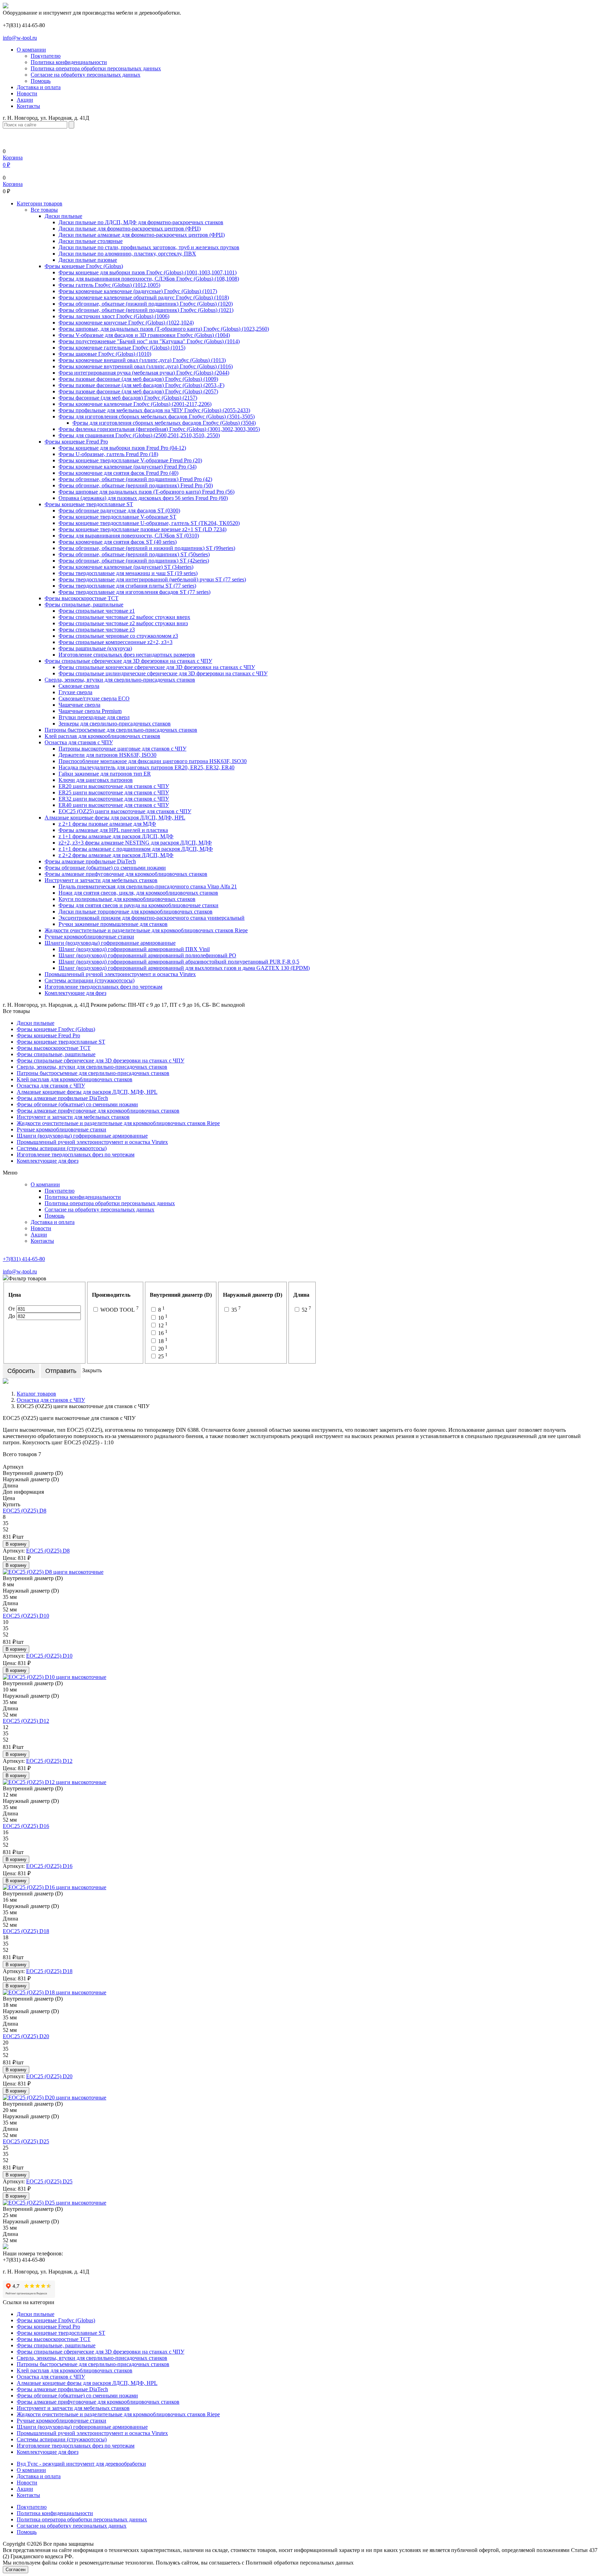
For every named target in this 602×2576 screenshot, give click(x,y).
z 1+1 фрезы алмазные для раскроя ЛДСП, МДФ (116, 836)
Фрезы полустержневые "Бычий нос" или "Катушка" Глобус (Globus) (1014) (149, 341)
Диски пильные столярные (91, 241)
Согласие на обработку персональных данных (86, 75)
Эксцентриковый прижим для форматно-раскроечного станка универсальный (152, 918)
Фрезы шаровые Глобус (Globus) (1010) (105, 354)
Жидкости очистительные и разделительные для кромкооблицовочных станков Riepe (146, 930)
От (12, 1309)
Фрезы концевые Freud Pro (76, 442)
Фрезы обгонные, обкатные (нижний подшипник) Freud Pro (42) (135, 479)
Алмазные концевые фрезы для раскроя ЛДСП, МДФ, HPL (115, 818)
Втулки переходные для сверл (94, 717)
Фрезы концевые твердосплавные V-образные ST (117, 517)
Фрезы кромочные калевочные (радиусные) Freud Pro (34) (128, 467)
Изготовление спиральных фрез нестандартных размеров (127, 655)
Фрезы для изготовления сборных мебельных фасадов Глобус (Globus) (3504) (164, 423)
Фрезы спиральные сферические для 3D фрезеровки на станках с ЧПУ (128, 661)
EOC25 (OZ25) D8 (25, 1511)
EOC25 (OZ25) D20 (26, 2036)
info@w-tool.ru (20, 38)
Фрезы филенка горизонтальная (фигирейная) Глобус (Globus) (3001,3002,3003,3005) (159, 429)
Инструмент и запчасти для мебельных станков (101, 880)
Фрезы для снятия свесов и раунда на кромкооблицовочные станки (138, 905)
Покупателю (46, 56)
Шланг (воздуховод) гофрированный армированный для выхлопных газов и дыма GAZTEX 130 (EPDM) (184, 968)
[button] (40, 203)
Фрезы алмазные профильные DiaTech (90, 861)
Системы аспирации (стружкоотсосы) (90, 980)
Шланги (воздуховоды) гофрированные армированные (110, 943)
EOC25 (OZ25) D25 (26, 2141)
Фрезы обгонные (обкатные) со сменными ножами (105, 868)
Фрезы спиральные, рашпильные (84, 604)
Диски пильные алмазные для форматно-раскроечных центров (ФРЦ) (142, 235)
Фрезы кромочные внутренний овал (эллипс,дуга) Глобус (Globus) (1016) (146, 366)
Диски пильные (63, 216)
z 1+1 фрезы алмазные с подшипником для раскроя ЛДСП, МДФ (136, 849)
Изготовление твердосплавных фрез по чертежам (103, 987)
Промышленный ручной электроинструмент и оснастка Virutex (120, 974)
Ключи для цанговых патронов (96, 780)
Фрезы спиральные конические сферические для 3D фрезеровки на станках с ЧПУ (157, 667)
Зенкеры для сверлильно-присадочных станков (115, 724)
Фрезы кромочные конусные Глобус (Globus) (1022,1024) (126, 323)
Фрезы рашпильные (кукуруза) (95, 648)
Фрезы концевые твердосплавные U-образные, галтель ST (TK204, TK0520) (149, 523)
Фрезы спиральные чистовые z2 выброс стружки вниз (123, 623)
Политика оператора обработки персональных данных (96, 68)
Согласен (16, 2570)
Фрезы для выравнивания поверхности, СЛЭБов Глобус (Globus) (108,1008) (149, 279)
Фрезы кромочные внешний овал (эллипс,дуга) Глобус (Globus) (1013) (142, 360)
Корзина (13, 184)
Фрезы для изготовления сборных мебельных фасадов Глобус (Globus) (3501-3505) (157, 417)
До (12, 1316)
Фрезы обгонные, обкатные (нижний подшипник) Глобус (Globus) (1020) (146, 304)
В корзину (16, 1544)
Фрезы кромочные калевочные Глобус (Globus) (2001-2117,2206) (135, 404)
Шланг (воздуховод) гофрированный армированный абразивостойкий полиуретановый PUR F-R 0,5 (179, 962)
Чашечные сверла (79, 705)
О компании (31, 50)
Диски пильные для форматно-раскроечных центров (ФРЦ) (130, 229)
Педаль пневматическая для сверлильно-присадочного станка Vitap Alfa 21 (148, 886)
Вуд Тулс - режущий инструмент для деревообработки (81, 2464)
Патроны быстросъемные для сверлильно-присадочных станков (121, 730)
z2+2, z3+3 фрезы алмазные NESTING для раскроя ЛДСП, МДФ (135, 843)
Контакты (28, 106)
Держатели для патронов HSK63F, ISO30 (107, 755)
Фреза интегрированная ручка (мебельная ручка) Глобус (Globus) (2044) (144, 373)
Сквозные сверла (79, 686)
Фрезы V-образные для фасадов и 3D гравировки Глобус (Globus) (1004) (144, 335)
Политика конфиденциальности (69, 62)
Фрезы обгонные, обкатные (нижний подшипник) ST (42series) (134, 561)
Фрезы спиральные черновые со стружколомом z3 (118, 636)
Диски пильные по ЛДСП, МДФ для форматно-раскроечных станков (141, 222)
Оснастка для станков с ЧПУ (79, 742)
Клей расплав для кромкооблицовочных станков (102, 736)
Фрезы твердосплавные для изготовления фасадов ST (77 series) (134, 592)
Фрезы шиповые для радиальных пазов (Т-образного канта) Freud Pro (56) (146, 492)
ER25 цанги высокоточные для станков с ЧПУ (114, 792)
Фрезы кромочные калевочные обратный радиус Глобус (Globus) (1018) (144, 297)
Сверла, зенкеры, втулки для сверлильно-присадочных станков (120, 680)
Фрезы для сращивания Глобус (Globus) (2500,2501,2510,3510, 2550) (139, 435)
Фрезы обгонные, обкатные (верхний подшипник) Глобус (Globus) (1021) (146, 310)
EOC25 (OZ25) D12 (26, 1721)
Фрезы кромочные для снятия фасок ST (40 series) (118, 542)
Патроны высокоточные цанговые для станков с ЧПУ (122, 749)
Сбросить (21, 1371)
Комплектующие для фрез (75, 993)
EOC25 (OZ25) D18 (26, 1931)
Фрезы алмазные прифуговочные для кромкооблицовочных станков (126, 874)
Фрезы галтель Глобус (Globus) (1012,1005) (109, 285)
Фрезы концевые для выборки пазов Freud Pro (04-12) (122, 448)
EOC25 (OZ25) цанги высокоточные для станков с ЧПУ (125, 811)
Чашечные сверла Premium (90, 711)
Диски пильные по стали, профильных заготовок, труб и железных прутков (149, 247)
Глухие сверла (75, 692)
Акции (25, 100)
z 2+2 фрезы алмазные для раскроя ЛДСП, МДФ (116, 855)
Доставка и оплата (39, 87)
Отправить (61, 1371)
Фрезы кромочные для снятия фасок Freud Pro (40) (118, 473)
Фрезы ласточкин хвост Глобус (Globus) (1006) (114, 316)
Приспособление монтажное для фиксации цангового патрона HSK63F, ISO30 (153, 761)
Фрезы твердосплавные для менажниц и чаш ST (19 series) (128, 573)
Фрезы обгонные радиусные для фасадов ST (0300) (119, 511)
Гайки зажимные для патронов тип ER (105, 774)
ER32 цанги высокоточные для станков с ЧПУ (114, 799)
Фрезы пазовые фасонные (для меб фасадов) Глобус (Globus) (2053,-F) (141, 385)
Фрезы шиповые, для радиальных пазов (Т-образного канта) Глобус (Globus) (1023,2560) (164, 329)
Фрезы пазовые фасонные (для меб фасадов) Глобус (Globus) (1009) (138, 379)
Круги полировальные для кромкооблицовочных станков (127, 899)
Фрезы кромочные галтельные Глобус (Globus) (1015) (122, 348)
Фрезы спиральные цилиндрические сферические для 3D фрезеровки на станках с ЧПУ (163, 673)
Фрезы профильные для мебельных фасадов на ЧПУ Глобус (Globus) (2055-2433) (154, 410)
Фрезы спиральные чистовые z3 (97, 630)
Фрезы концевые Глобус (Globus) (84, 266)
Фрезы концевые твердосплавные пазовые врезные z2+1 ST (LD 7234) (142, 529)
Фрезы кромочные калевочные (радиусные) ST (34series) (126, 567)
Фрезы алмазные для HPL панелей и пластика (113, 830)
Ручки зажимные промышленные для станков (113, 924)
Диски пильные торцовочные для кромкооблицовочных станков (136, 912)
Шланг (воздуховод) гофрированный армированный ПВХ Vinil (134, 949)
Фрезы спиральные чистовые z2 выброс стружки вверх (124, 617)
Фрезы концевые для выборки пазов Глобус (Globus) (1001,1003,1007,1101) (148, 272)
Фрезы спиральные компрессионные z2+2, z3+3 (115, 642)
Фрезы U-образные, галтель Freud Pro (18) (108, 454)
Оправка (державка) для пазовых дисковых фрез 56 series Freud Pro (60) (143, 498)
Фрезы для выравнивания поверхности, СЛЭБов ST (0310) (129, 536)
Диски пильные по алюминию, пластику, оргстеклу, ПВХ (127, 254)
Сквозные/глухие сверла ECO (94, 698)
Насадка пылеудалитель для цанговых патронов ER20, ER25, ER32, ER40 (146, 767)
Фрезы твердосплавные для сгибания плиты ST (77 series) (127, 586)
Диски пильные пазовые (88, 260)
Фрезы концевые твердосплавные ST (89, 504)
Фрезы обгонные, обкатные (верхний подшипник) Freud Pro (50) (136, 485)
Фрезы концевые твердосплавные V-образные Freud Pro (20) (130, 460)
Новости (27, 93)
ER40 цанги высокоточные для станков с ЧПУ (114, 805)
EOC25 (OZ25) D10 (26, 1616)
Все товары (44, 210)
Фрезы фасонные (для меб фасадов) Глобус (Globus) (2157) (128, 398)
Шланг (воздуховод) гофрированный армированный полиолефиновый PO (147, 955)
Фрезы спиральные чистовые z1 (97, 611)
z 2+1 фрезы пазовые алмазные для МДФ (107, 824)
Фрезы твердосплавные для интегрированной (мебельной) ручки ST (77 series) (152, 579)
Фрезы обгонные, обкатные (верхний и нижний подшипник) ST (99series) (147, 548)
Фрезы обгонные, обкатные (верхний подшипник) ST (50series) (134, 554)
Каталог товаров (36, 1394)
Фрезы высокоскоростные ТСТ (82, 598)
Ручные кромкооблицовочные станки (89, 937)
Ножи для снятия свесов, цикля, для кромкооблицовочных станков (138, 893)
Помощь (41, 81)
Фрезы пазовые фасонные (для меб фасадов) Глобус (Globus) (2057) (138, 391)
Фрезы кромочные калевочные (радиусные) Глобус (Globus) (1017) (138, 291)
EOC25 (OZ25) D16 (26, 1826)
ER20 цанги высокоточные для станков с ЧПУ (114, 786)
